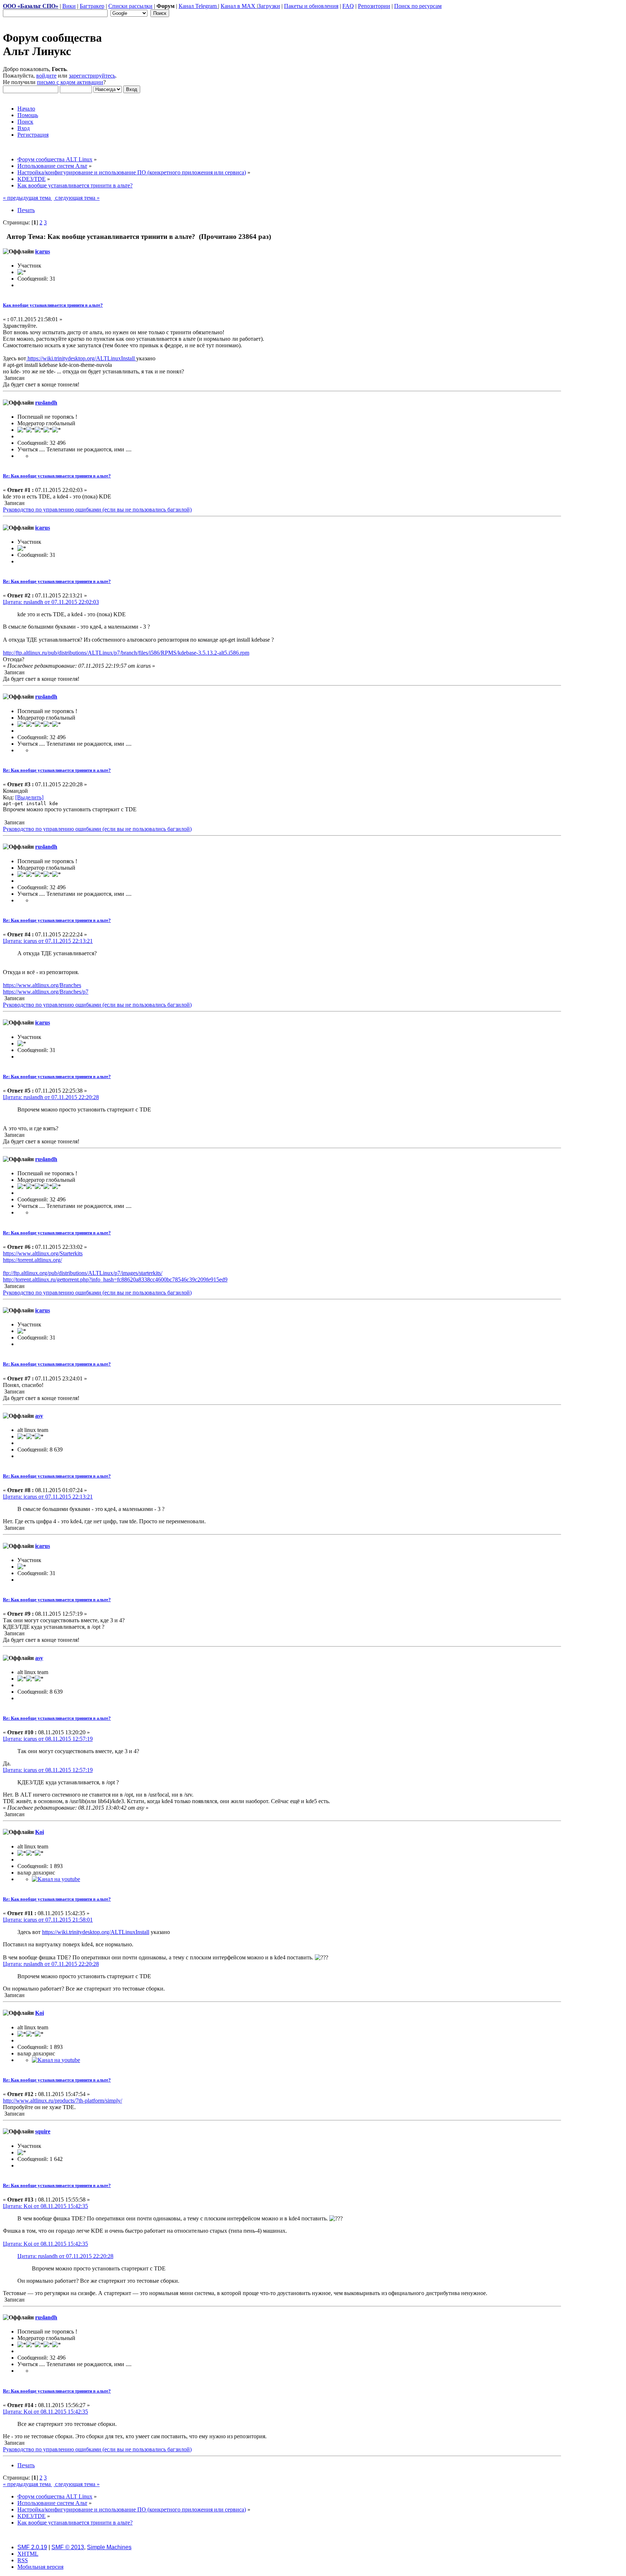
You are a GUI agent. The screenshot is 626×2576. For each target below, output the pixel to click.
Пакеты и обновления (311, 6)
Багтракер (92, 6)
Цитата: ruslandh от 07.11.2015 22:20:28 (51, 1097)
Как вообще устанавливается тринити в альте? (53, 305)
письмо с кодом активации (70, 82)
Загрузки (269, 6)
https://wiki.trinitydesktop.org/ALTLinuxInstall (81, 358)
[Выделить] (29, 797)
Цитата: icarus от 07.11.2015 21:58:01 (48, 1920)
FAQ (348, 6)
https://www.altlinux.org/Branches (42, 985)
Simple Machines (109, 2547)
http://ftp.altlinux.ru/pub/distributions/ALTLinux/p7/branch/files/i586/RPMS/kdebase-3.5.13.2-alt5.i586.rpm (126, 653)
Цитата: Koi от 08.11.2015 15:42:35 (45, 2206)
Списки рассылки (130, 6)
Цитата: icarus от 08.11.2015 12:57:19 (48, 1739)
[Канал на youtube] (56, 1879)
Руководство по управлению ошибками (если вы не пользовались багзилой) (97, 510)
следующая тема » (77, 198)
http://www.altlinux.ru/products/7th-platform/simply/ (62, 2101)
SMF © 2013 (68, 2547)
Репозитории (374, 6)
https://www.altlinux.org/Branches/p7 (46, 992)
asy (39, 1416)
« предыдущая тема (28, 198)
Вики (69, 6)
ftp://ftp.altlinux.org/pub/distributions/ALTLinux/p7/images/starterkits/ (83, 1273)
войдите (46, 76)
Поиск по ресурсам (418, 6)
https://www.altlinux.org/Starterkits (43, 1253)
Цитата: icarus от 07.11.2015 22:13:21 (48, 941)
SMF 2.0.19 (32, 2547)
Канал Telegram (198, 6)
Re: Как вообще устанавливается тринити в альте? (57, 476)
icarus (43, 251)
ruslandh (46, 403)
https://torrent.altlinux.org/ (32, 1260)
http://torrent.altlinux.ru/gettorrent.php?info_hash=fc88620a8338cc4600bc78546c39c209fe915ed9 (115, 1279)
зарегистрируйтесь (92, 76)
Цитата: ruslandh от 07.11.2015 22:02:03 (51, 602)
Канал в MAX (239, 6)
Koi (39, 1832)
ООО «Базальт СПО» (31, 6)
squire (43, 2131)
